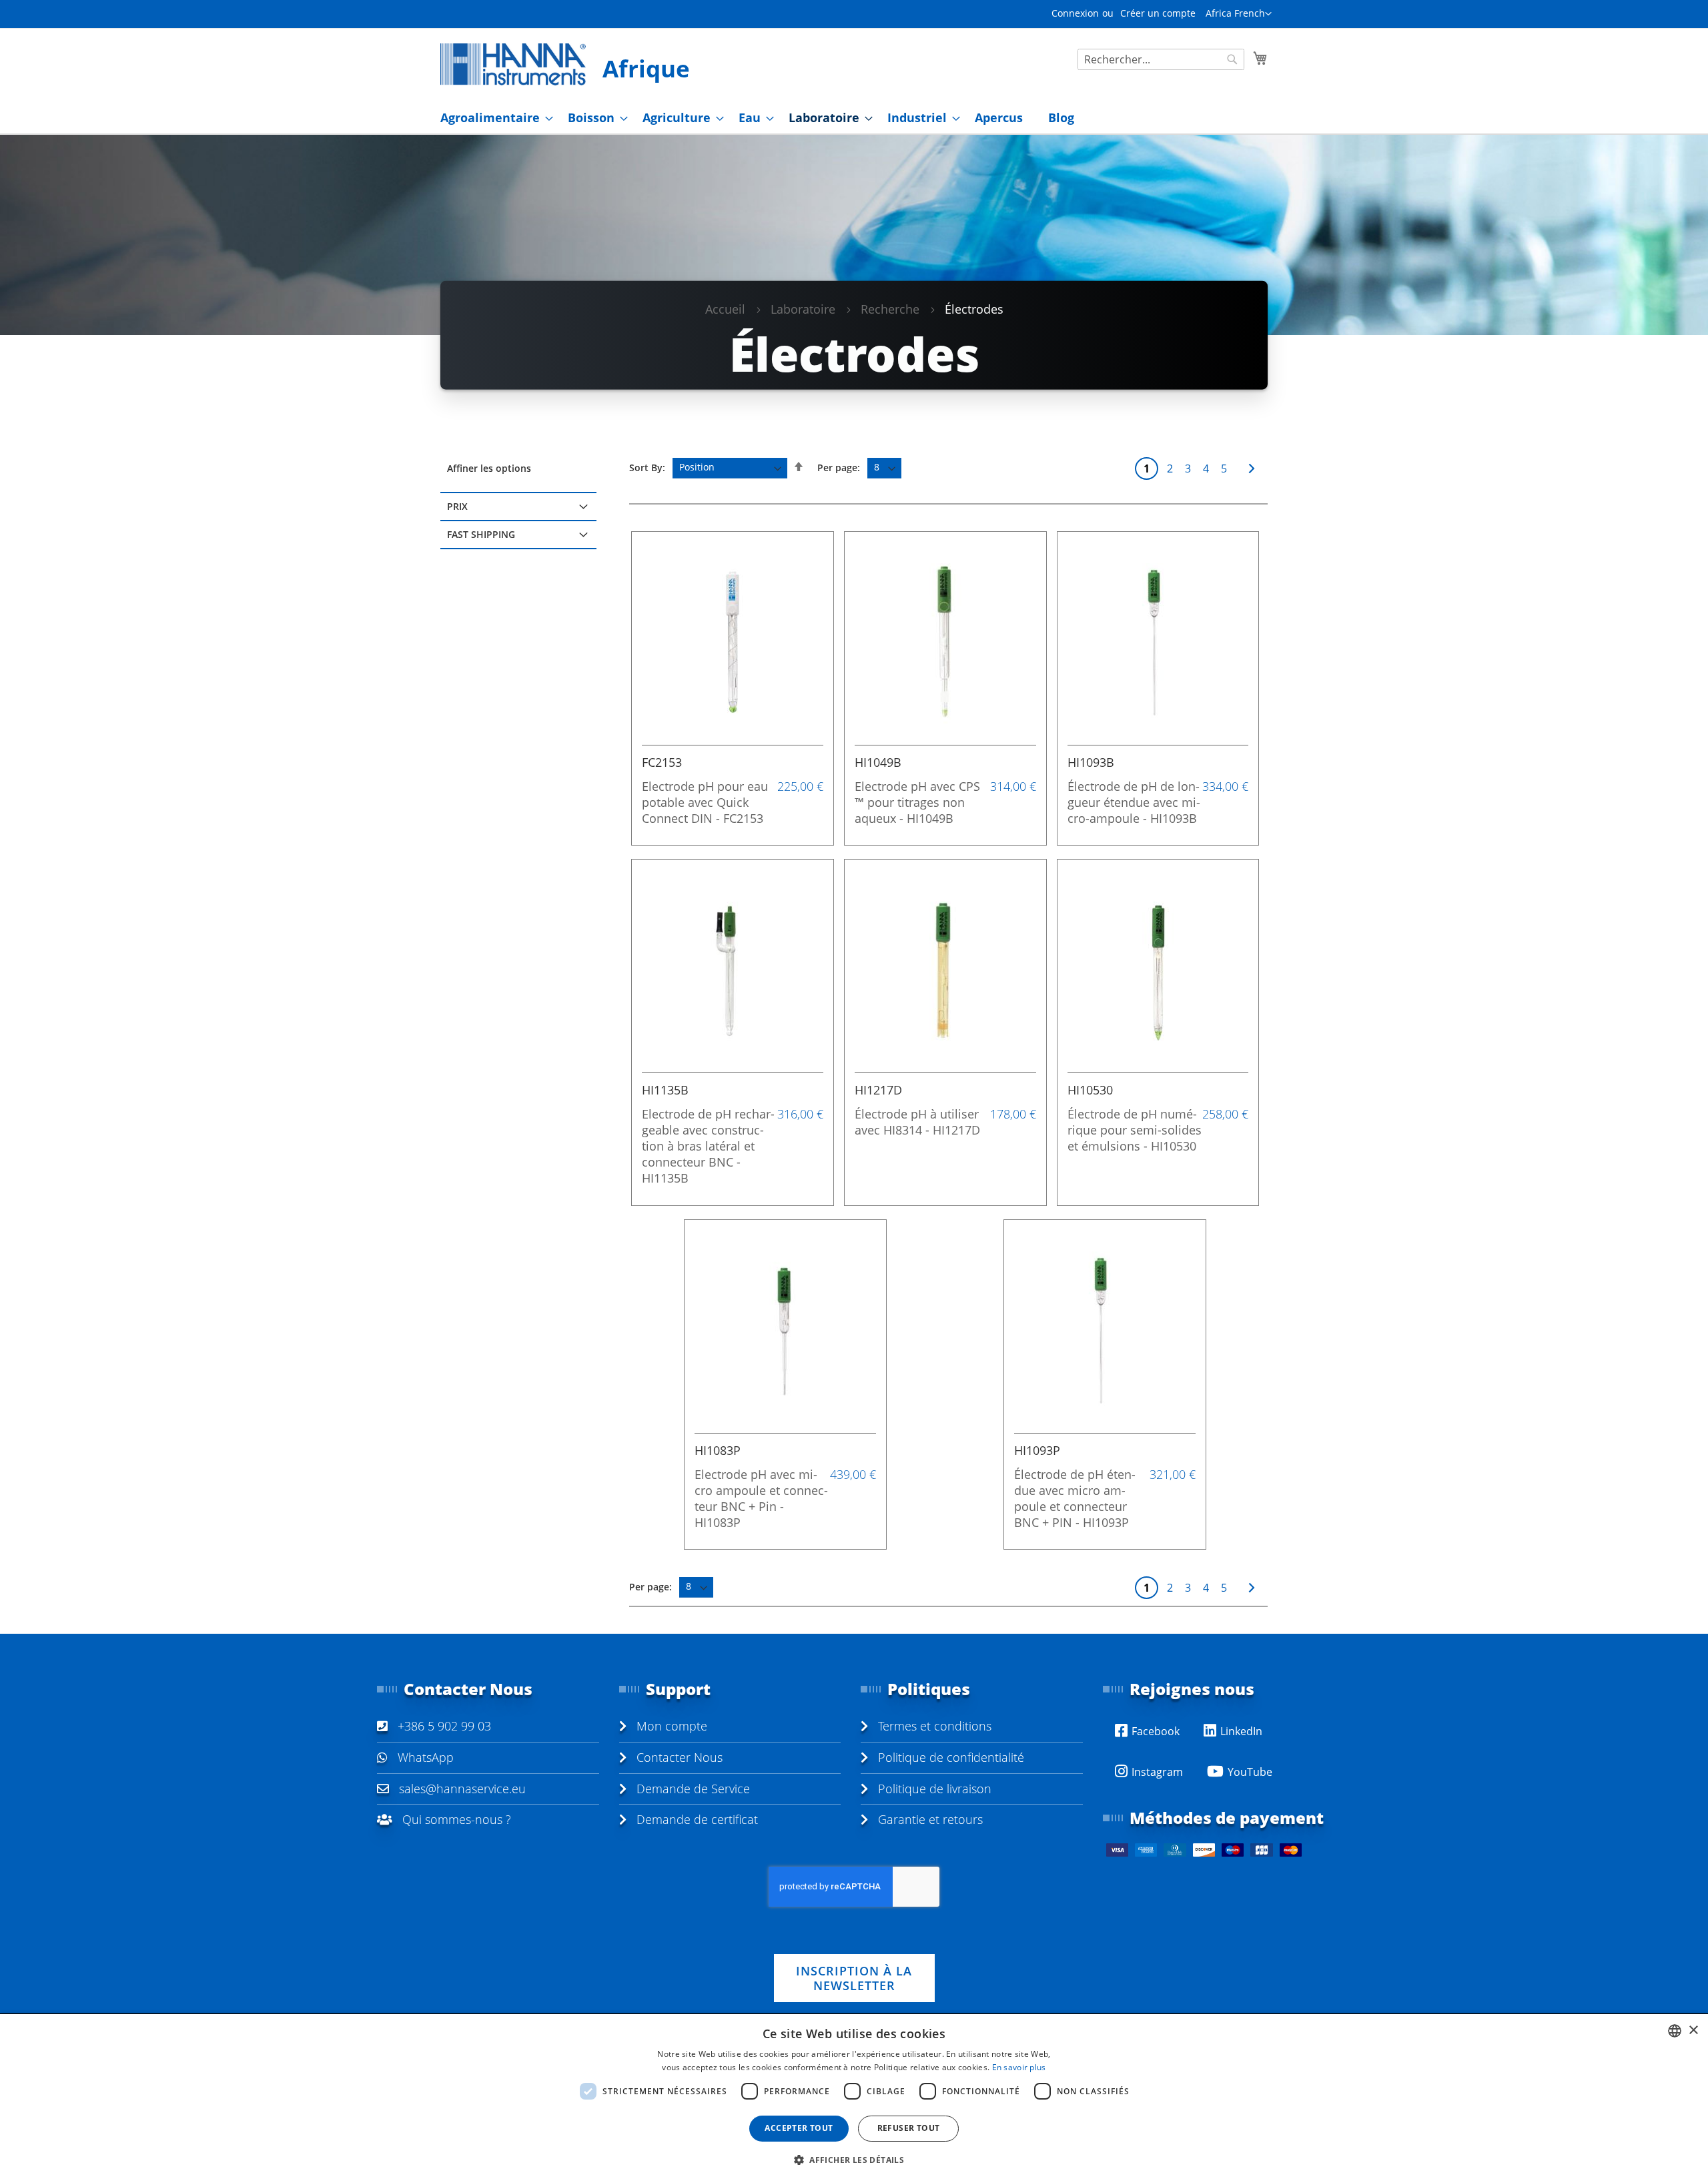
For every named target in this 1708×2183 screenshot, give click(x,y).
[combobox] (1161, 59)
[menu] (854, 118)
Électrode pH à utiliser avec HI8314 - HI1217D (917, 1122)
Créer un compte (1158, 13)
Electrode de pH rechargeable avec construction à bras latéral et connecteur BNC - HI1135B (708, 1146)
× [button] (1693, 2031)
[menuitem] (493, 118)
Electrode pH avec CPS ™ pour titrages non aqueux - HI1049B (917, 802)
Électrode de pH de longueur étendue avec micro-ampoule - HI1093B (1134, 802)
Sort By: (647, 467)
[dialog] (854, 2099)
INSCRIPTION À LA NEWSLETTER (854, 1978)
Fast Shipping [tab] (481, 534)
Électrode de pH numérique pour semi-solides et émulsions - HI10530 (1135, 1130)
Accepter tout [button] (799, 2128)
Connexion (1075, 13)
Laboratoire (803, 309)
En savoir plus (1019, 2067)
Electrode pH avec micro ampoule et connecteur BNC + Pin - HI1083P (761, 1498)
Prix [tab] (457, 506)
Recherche (890, 309)
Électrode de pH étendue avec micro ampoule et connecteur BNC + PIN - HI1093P (1075, 1498)
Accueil (725, 309)
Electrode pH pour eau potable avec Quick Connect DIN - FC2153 (705, 802)
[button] (1239, 14)
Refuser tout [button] (909, 2128)
